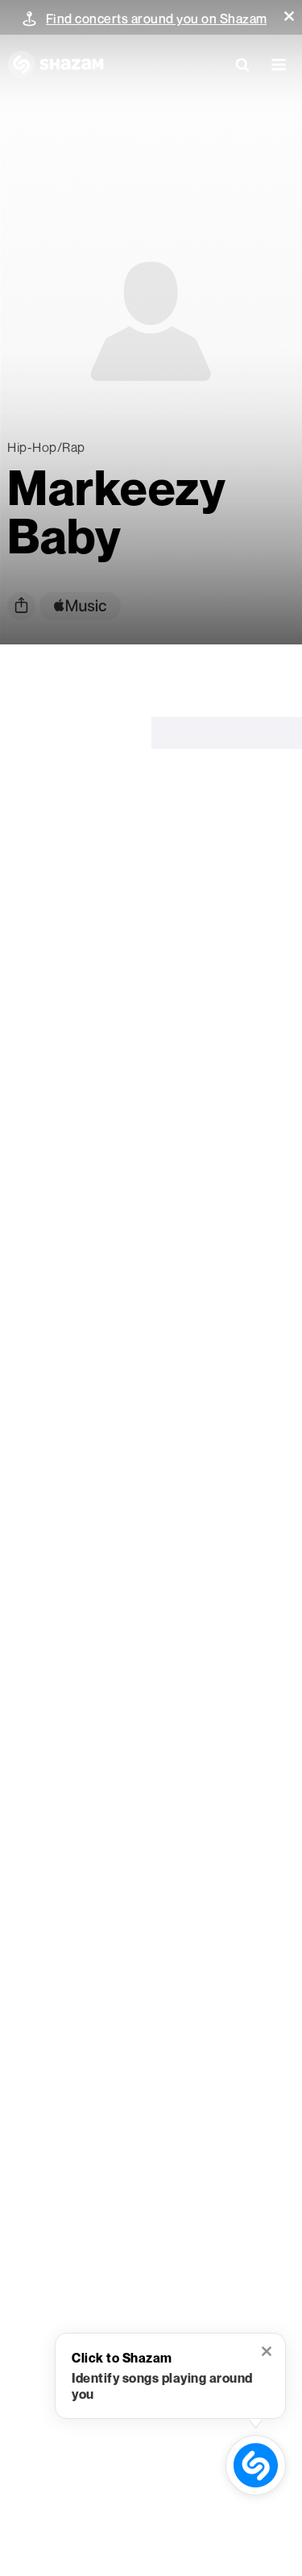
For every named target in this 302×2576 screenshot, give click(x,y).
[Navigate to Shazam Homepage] (56, 64)
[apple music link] (80, 606)
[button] (289, 16)
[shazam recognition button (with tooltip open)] (255, 2465)
